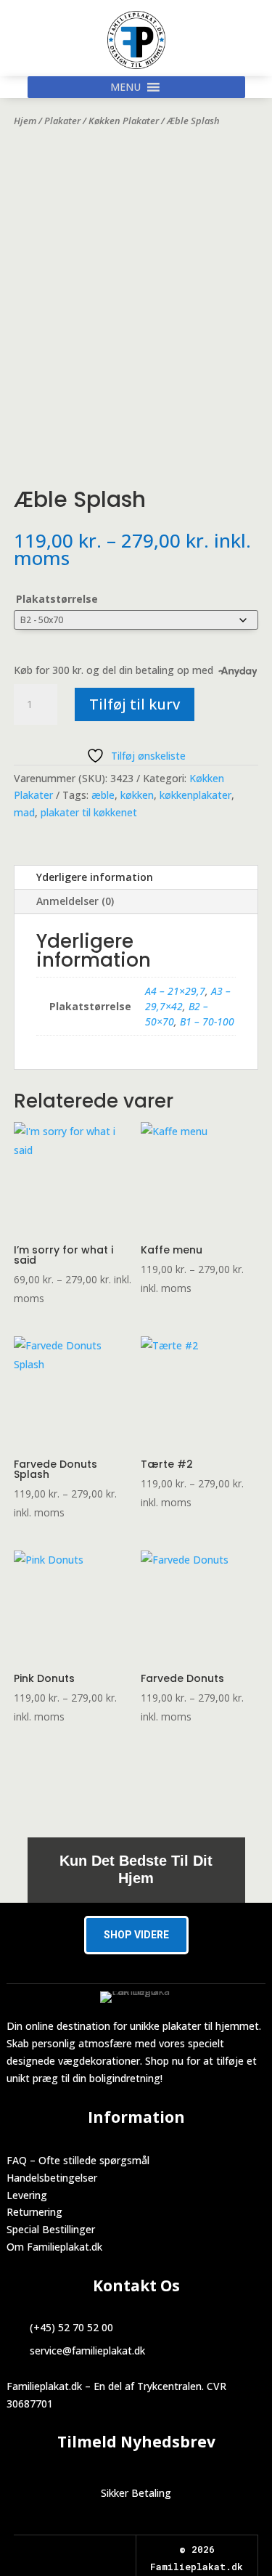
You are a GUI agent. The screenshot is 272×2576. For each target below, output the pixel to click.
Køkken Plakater (124, 121)
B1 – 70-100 (207, 1021)
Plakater (62, 121)
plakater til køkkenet (89, 812)
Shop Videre (136, 1935)
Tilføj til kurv (135, 704)
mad (24, 812)
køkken (137, 795)
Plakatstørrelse (57, 599)
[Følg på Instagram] (88, 2551)
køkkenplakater (195, 795)
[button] (125, 87)
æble (103, 795)
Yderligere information (95, 877)
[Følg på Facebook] (62, 2551)
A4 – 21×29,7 (175, 991)
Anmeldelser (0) (75, 901)
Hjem (25, 121)
